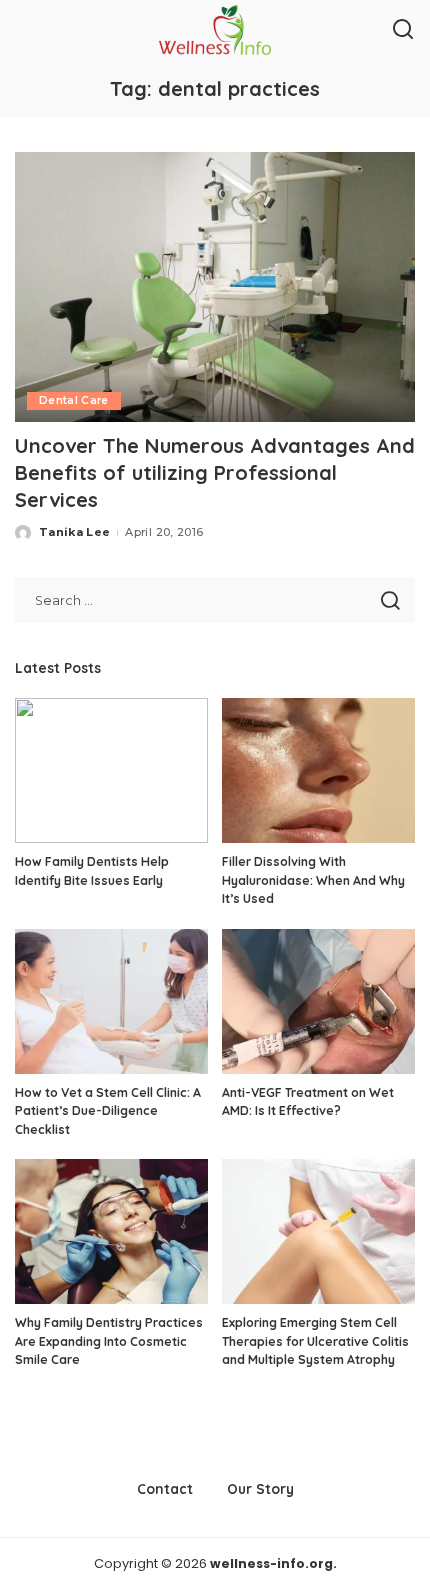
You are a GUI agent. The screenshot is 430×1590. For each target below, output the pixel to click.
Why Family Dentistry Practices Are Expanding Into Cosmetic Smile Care (109, 1341)
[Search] (403, 30)
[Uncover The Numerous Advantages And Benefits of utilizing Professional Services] (215, 287)
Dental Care (74, 400)
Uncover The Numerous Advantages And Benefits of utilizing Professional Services (215, 472)
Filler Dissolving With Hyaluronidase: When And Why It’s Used (313, 880)
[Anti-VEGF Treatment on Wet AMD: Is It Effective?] (318, 1001)
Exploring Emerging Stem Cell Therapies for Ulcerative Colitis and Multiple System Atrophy (315, 1341)
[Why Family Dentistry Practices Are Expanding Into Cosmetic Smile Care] (111, 1231)
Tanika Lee (74, 532)
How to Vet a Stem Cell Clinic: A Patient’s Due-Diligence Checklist (108, 1111)
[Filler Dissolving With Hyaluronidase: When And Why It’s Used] (318, 770)
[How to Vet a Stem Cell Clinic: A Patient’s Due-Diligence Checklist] (111, 1001)
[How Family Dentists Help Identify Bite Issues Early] (111, 770)
